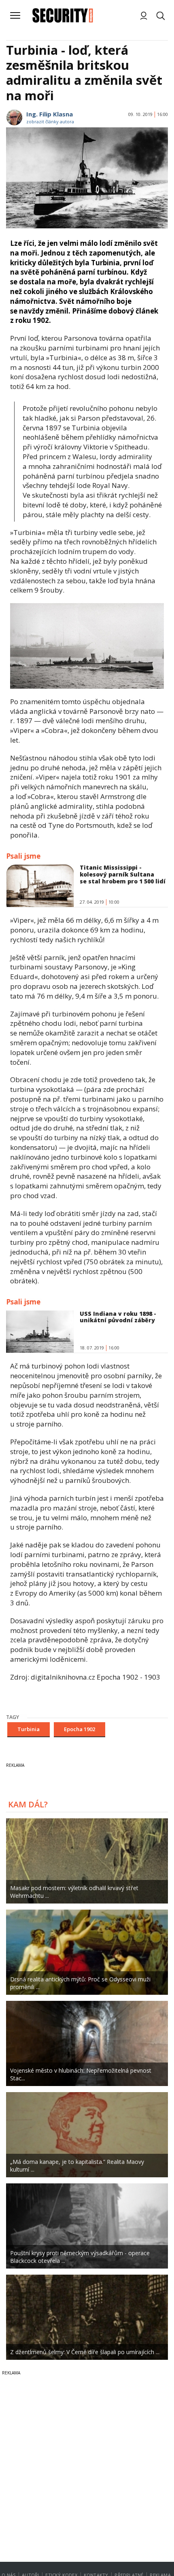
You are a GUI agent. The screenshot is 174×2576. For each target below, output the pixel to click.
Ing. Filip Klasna (50, 114)
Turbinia (29, 1729)
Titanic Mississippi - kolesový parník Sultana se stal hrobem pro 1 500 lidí (123, 874)
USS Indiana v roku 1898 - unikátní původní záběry (118, 1317)
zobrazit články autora (50, 121)
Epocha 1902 (80, 1729)
